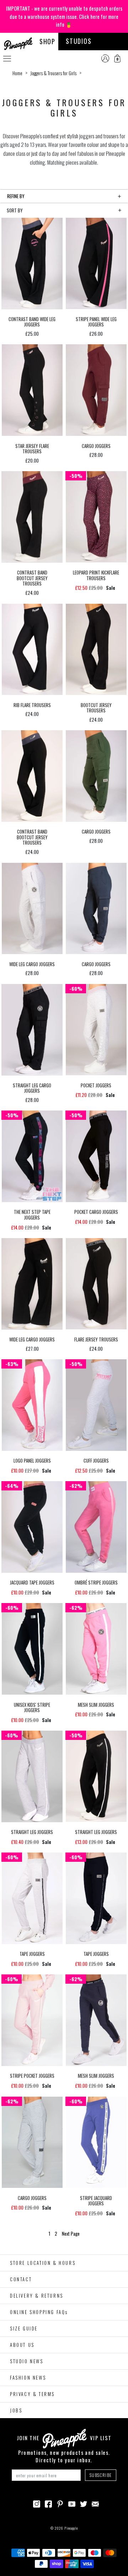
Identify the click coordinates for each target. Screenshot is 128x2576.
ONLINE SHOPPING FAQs (39, 2312)
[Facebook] (48, 2503)
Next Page (71, 2234)
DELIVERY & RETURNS (37, 2296)
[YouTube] (72, 2503)
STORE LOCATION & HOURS (43, 2263)
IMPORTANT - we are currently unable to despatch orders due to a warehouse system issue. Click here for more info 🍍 (64, 16)
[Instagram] (37, 2503)
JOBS (16, 2410)
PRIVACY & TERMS (32, 2394)
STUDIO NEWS (27, 2361)
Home (17, 73)
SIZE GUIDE (24, 2328)
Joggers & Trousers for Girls (53, 73)
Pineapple (71, 2528)
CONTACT (21, 2279)
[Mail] (95, 2503)
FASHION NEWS (28, 2377)
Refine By (16, 196)
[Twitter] (84, 2503)
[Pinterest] (60, 2503)
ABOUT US (22, 2345)
